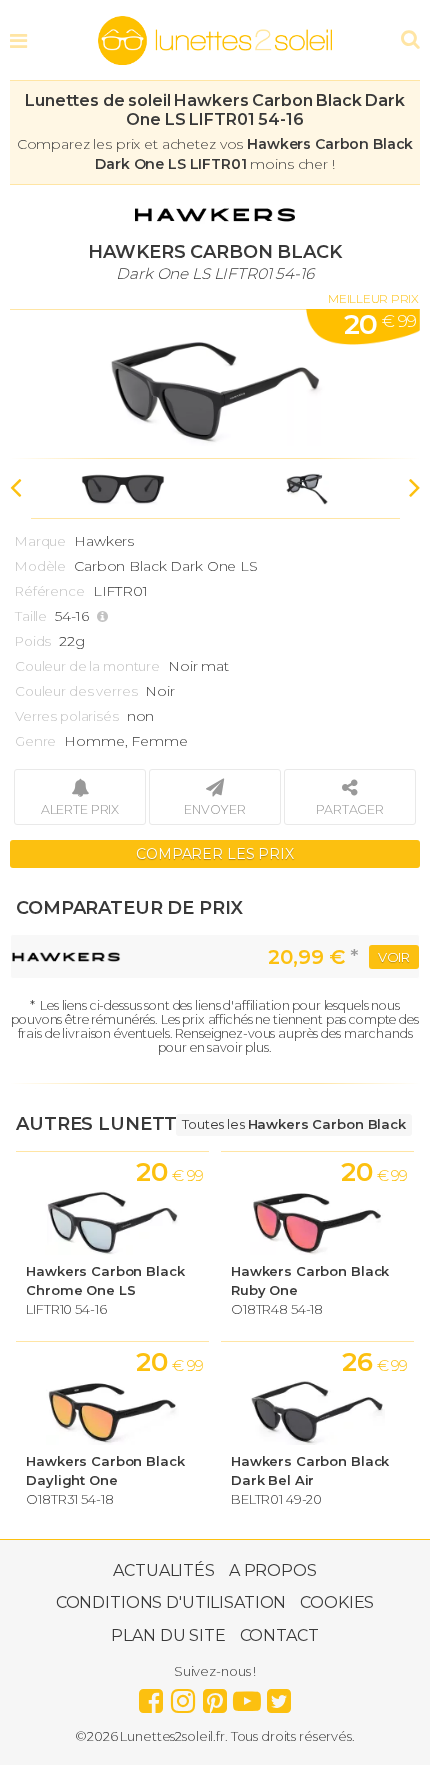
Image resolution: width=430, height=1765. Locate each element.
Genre (35, 741)
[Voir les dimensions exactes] (105, 616)
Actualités (164, 1570)
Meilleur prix (373, 298)
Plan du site (168, 1635)
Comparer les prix (215, 854)
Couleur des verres (76, 691)
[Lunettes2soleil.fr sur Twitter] (279, 1696)
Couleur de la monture (87, 666)
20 (380, 324)
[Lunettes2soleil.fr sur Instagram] (183, 1696)
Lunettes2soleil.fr (215, 41)
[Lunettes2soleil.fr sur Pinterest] (215, 1696)
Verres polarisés (67, 716)
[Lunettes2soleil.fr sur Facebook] (151, 1696)
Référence (50, 591)
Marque (40, 541)
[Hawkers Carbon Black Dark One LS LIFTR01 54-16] (215, 384)
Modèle (40, 566)
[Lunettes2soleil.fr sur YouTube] (247, 1696)
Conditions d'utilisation (171, 1602)
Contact (279, 1635)
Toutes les (294, 1124)
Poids (33, 641)
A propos (273, 1570)
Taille (31, 616)
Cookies (337, 1602)
